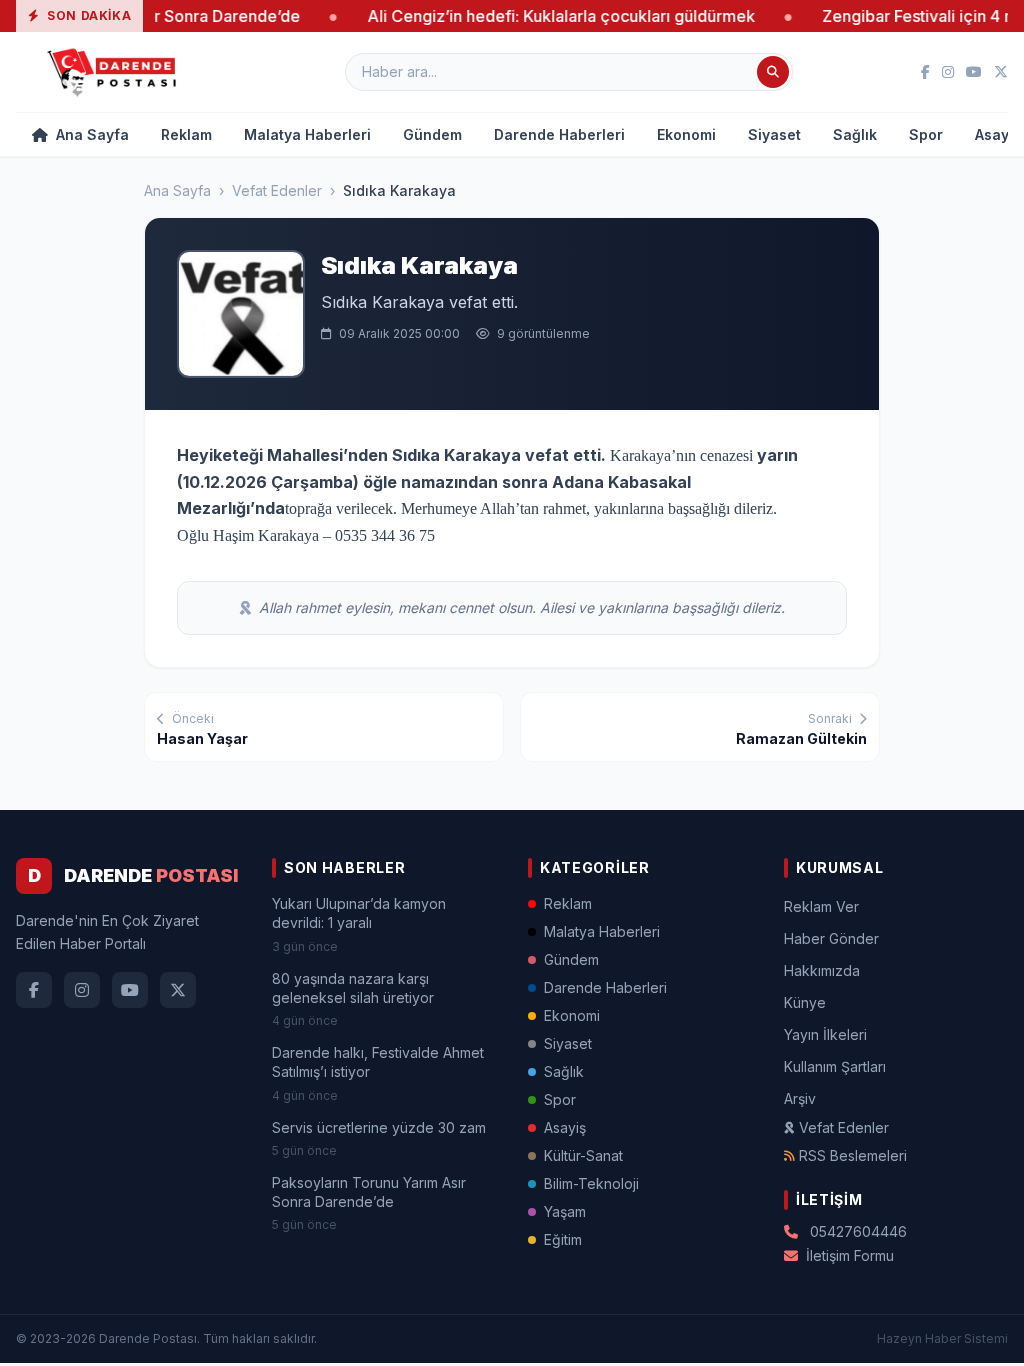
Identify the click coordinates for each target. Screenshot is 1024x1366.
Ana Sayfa (90, 134)
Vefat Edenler (277, 190)
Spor (926, 134)
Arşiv (800, 1098)
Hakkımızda (822, 970)
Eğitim (563, 1239)
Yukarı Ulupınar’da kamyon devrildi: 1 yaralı (359, 913)
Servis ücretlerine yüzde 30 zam (379, 1127)
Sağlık (855, 134)
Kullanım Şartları (835, 1066)
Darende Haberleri (559, 134)
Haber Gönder (831, 938)
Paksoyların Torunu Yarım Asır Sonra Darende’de (369, 1192)
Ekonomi (686, 134)
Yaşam (565, 1211)
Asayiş (565, 1127)
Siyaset (774, 134)
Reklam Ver (821, 906)
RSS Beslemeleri (853, 1155)
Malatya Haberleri (307, 134)
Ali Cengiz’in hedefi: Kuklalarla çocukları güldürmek (530, 16)
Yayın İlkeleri (825, 1034)
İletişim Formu (850, 1255)
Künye (805, 1002)
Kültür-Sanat (583, 1155)
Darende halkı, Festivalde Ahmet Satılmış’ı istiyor (378, 1062)
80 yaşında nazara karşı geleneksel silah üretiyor (353, 988)
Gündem (432, 134)
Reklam (186, 134)
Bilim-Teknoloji (591, 1183)
